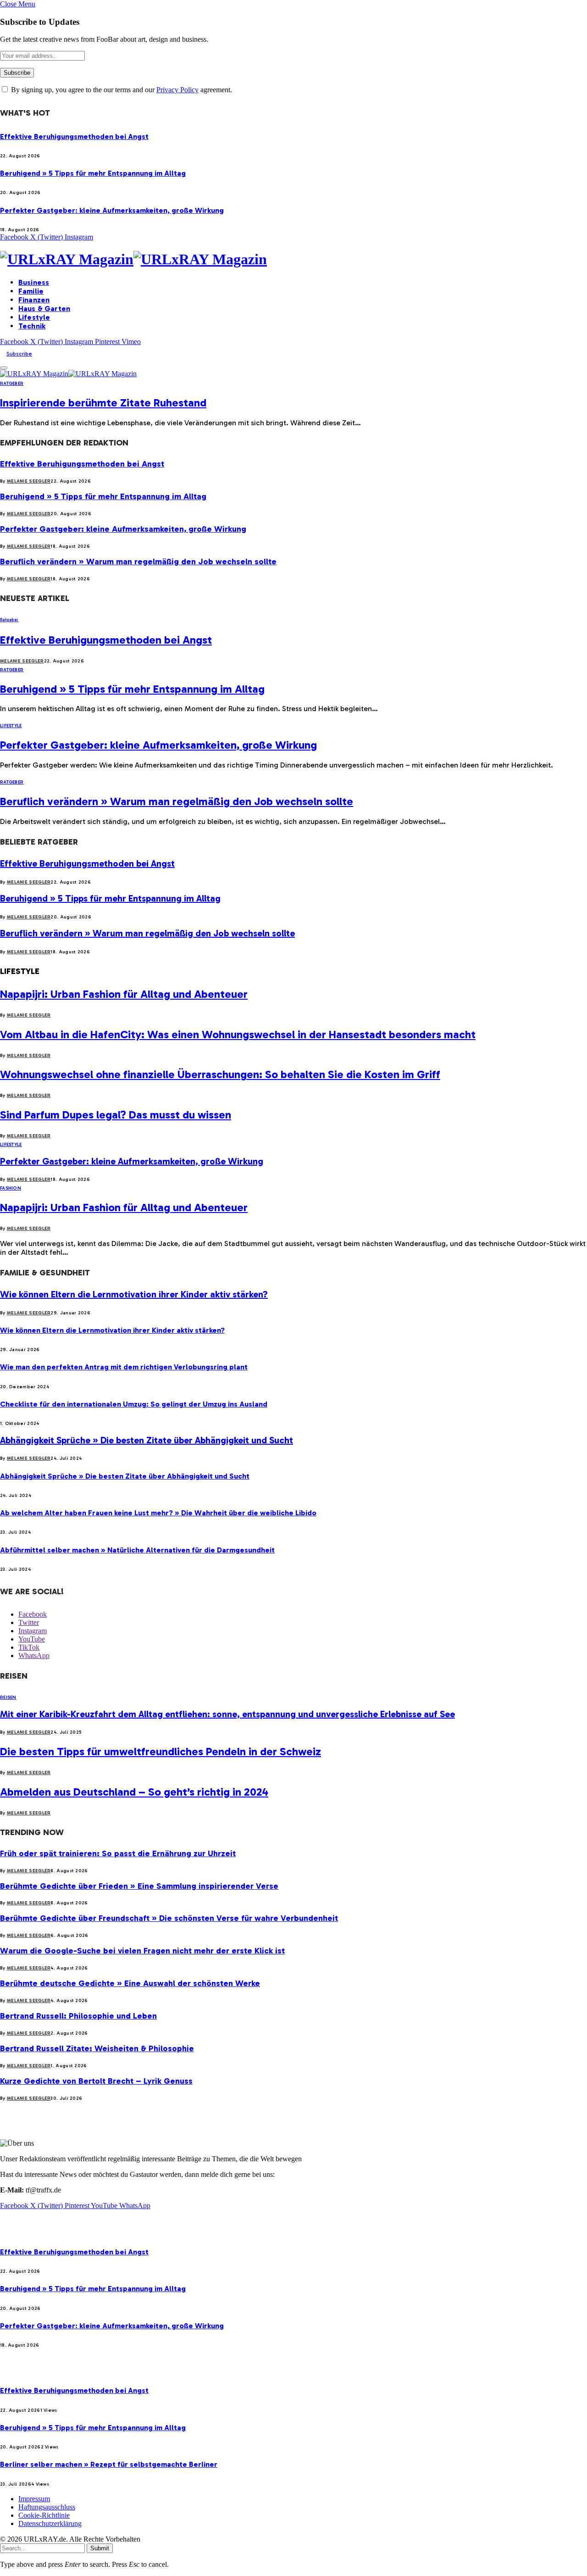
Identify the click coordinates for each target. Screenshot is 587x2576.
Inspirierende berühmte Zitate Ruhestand (103, 403)
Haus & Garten (44, 309)
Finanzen (34, 300)
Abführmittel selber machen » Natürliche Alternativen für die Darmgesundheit (137, 1550)
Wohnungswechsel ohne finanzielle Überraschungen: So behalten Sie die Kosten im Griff (220, 1074)
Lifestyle (34, 317)
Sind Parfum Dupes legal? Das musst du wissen (116, 1115)
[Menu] (4, 368)
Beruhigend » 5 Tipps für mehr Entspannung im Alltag (93, 173)
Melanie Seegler (29, 481)
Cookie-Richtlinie (44, 2515)
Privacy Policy (177, 90)
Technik (32, 326)
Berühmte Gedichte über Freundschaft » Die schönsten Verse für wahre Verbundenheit (169, 1918)
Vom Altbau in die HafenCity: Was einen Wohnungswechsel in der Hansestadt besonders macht (238, 1034)
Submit (100, 2548)
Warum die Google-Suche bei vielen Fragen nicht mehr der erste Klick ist (142, 1951)
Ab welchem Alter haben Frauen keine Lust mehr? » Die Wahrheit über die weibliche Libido (158, 1513)
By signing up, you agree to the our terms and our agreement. (121, 90)
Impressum (34, 2499)
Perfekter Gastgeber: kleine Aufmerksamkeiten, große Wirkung (112, 210)
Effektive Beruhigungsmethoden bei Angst (74, 136)
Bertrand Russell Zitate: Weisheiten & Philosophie (97, 2048)
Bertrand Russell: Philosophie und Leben (78, 2016)
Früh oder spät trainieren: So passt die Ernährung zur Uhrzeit (118, 1853)
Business (34, 282)
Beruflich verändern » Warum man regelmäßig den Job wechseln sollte (138, 562)
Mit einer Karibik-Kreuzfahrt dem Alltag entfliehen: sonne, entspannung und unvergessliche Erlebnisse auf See (227, 1714)
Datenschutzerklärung (50, 2523)
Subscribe (19, 354)
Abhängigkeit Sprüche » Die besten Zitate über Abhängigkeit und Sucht (147, 1440)
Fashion (11, 1188)
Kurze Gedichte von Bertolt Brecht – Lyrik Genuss (96, 2081)
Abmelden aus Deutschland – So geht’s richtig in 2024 (134, 1792)
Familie (31, 291)
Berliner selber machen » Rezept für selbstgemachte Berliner (109, 2464)
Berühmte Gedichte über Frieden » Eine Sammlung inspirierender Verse (139, 1886)
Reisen (8, 1697)
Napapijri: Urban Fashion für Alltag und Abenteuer (124, 994)
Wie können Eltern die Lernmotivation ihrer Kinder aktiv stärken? (134, 1294)
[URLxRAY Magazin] (293, 259)
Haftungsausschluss (47, 2507)
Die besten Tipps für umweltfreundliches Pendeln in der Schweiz (161, 1751)
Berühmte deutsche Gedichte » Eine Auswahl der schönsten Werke (130, 1983)
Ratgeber (12, 384)
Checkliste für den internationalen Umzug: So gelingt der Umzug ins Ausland (134, 1404)
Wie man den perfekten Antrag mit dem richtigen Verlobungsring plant (124, 1367)
